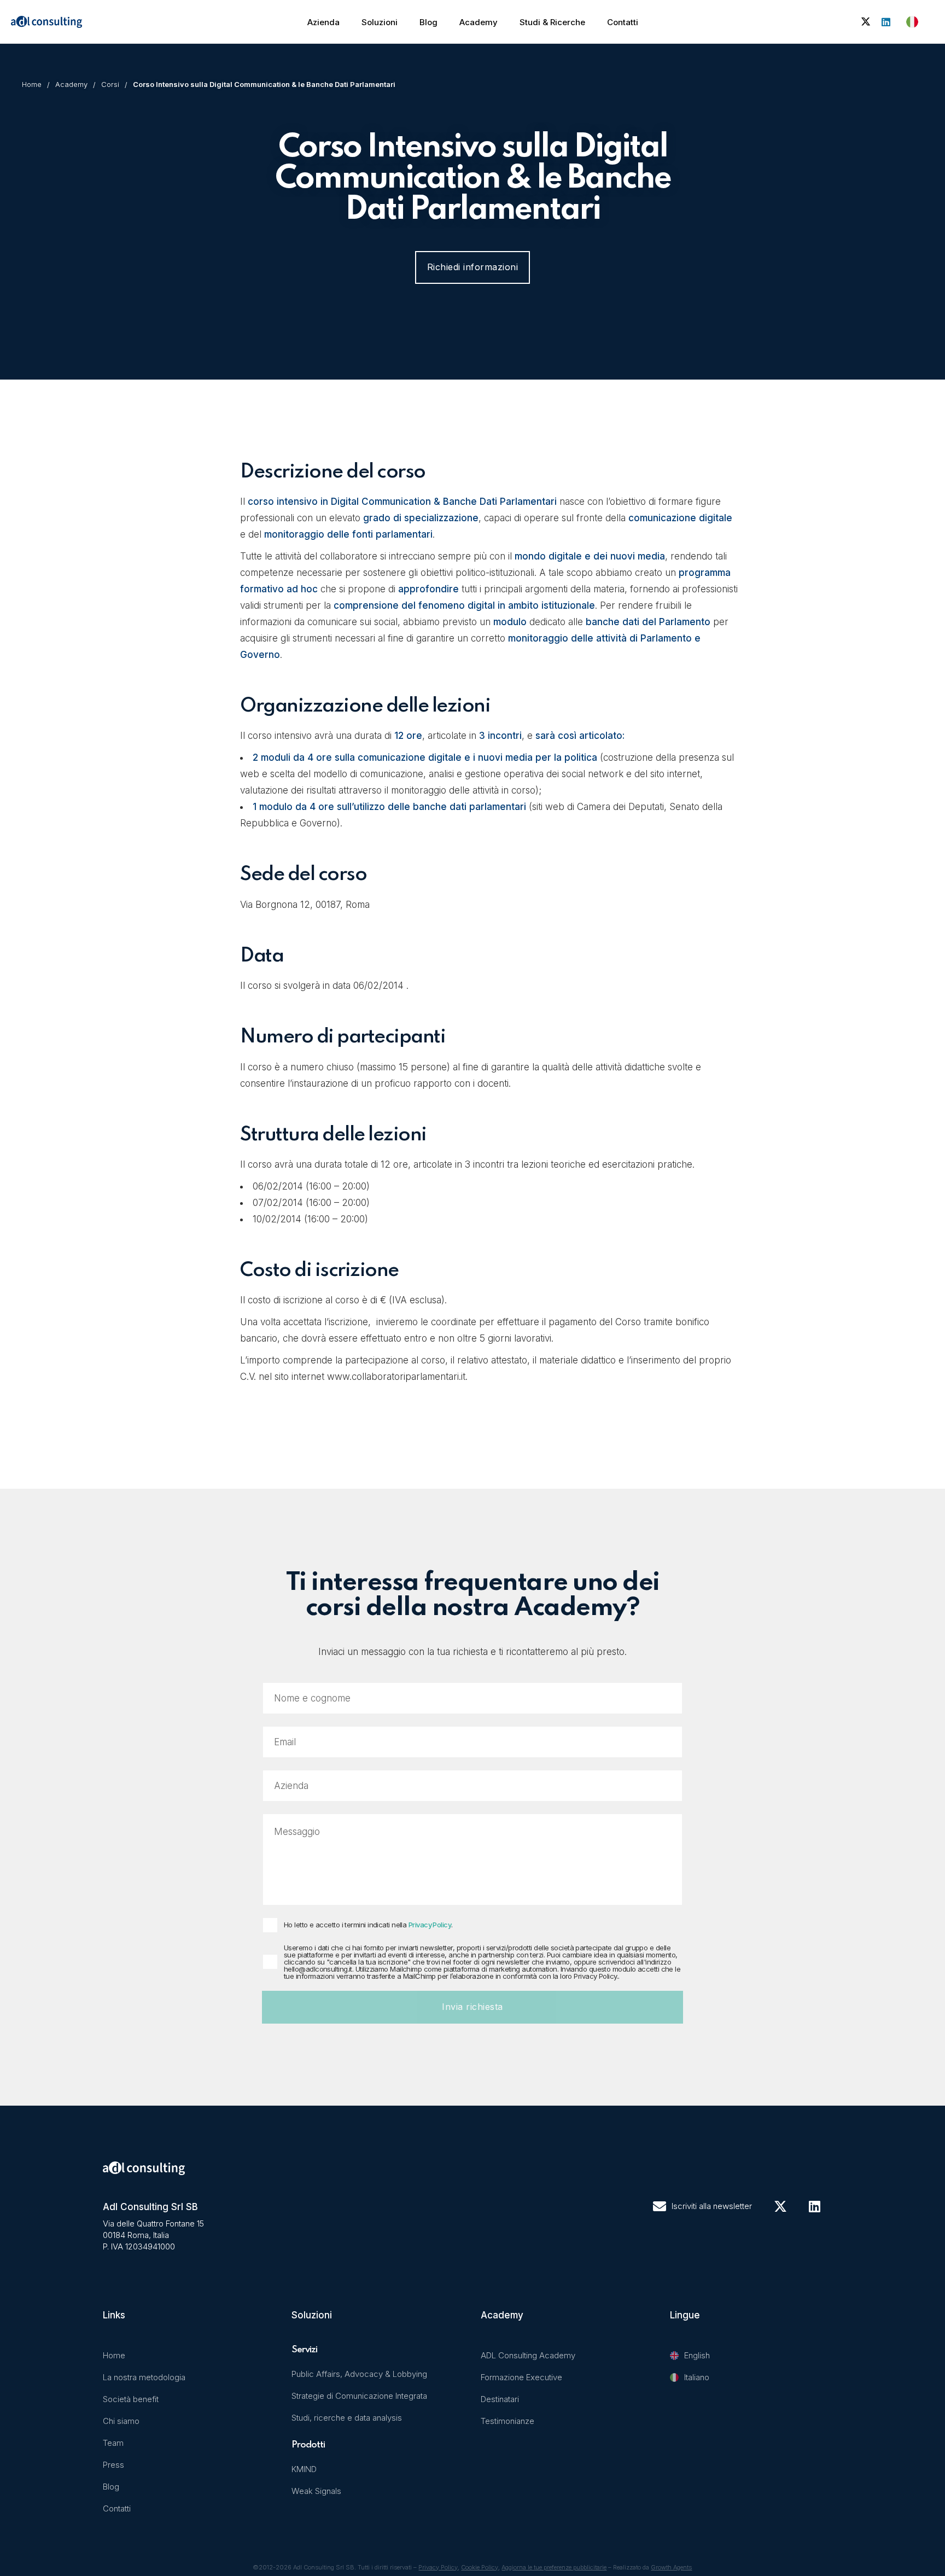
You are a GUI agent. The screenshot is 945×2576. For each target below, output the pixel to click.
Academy (71, 84)
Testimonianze (507, 2421)
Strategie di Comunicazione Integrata (359, 2396)
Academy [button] (479, 22)
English (697, 2355)
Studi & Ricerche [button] (552, 22)
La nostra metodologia (144, 2377)
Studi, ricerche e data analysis (347, 2418)
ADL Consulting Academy (528, 2355)
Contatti (623, 22)
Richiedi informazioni (473, 267)
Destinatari (500, 2399)
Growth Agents (671, 2567)
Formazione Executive (521, 2377)
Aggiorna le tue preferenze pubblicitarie (554, 2567)
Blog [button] (428, 22)
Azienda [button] (323, 22)
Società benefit (131, 2399)
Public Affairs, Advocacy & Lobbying (359, 2374)
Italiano (697, 2377)
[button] (912, 22)
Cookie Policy (480, 2567)
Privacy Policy (430, 1925)
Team (113, 2443)
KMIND (304, 2469)
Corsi (110, 84)
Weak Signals (316, 2491)
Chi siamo (121, 2421)
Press (113, 2465)
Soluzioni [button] (380, 22)
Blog (111, 2487)
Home (32, 84)
